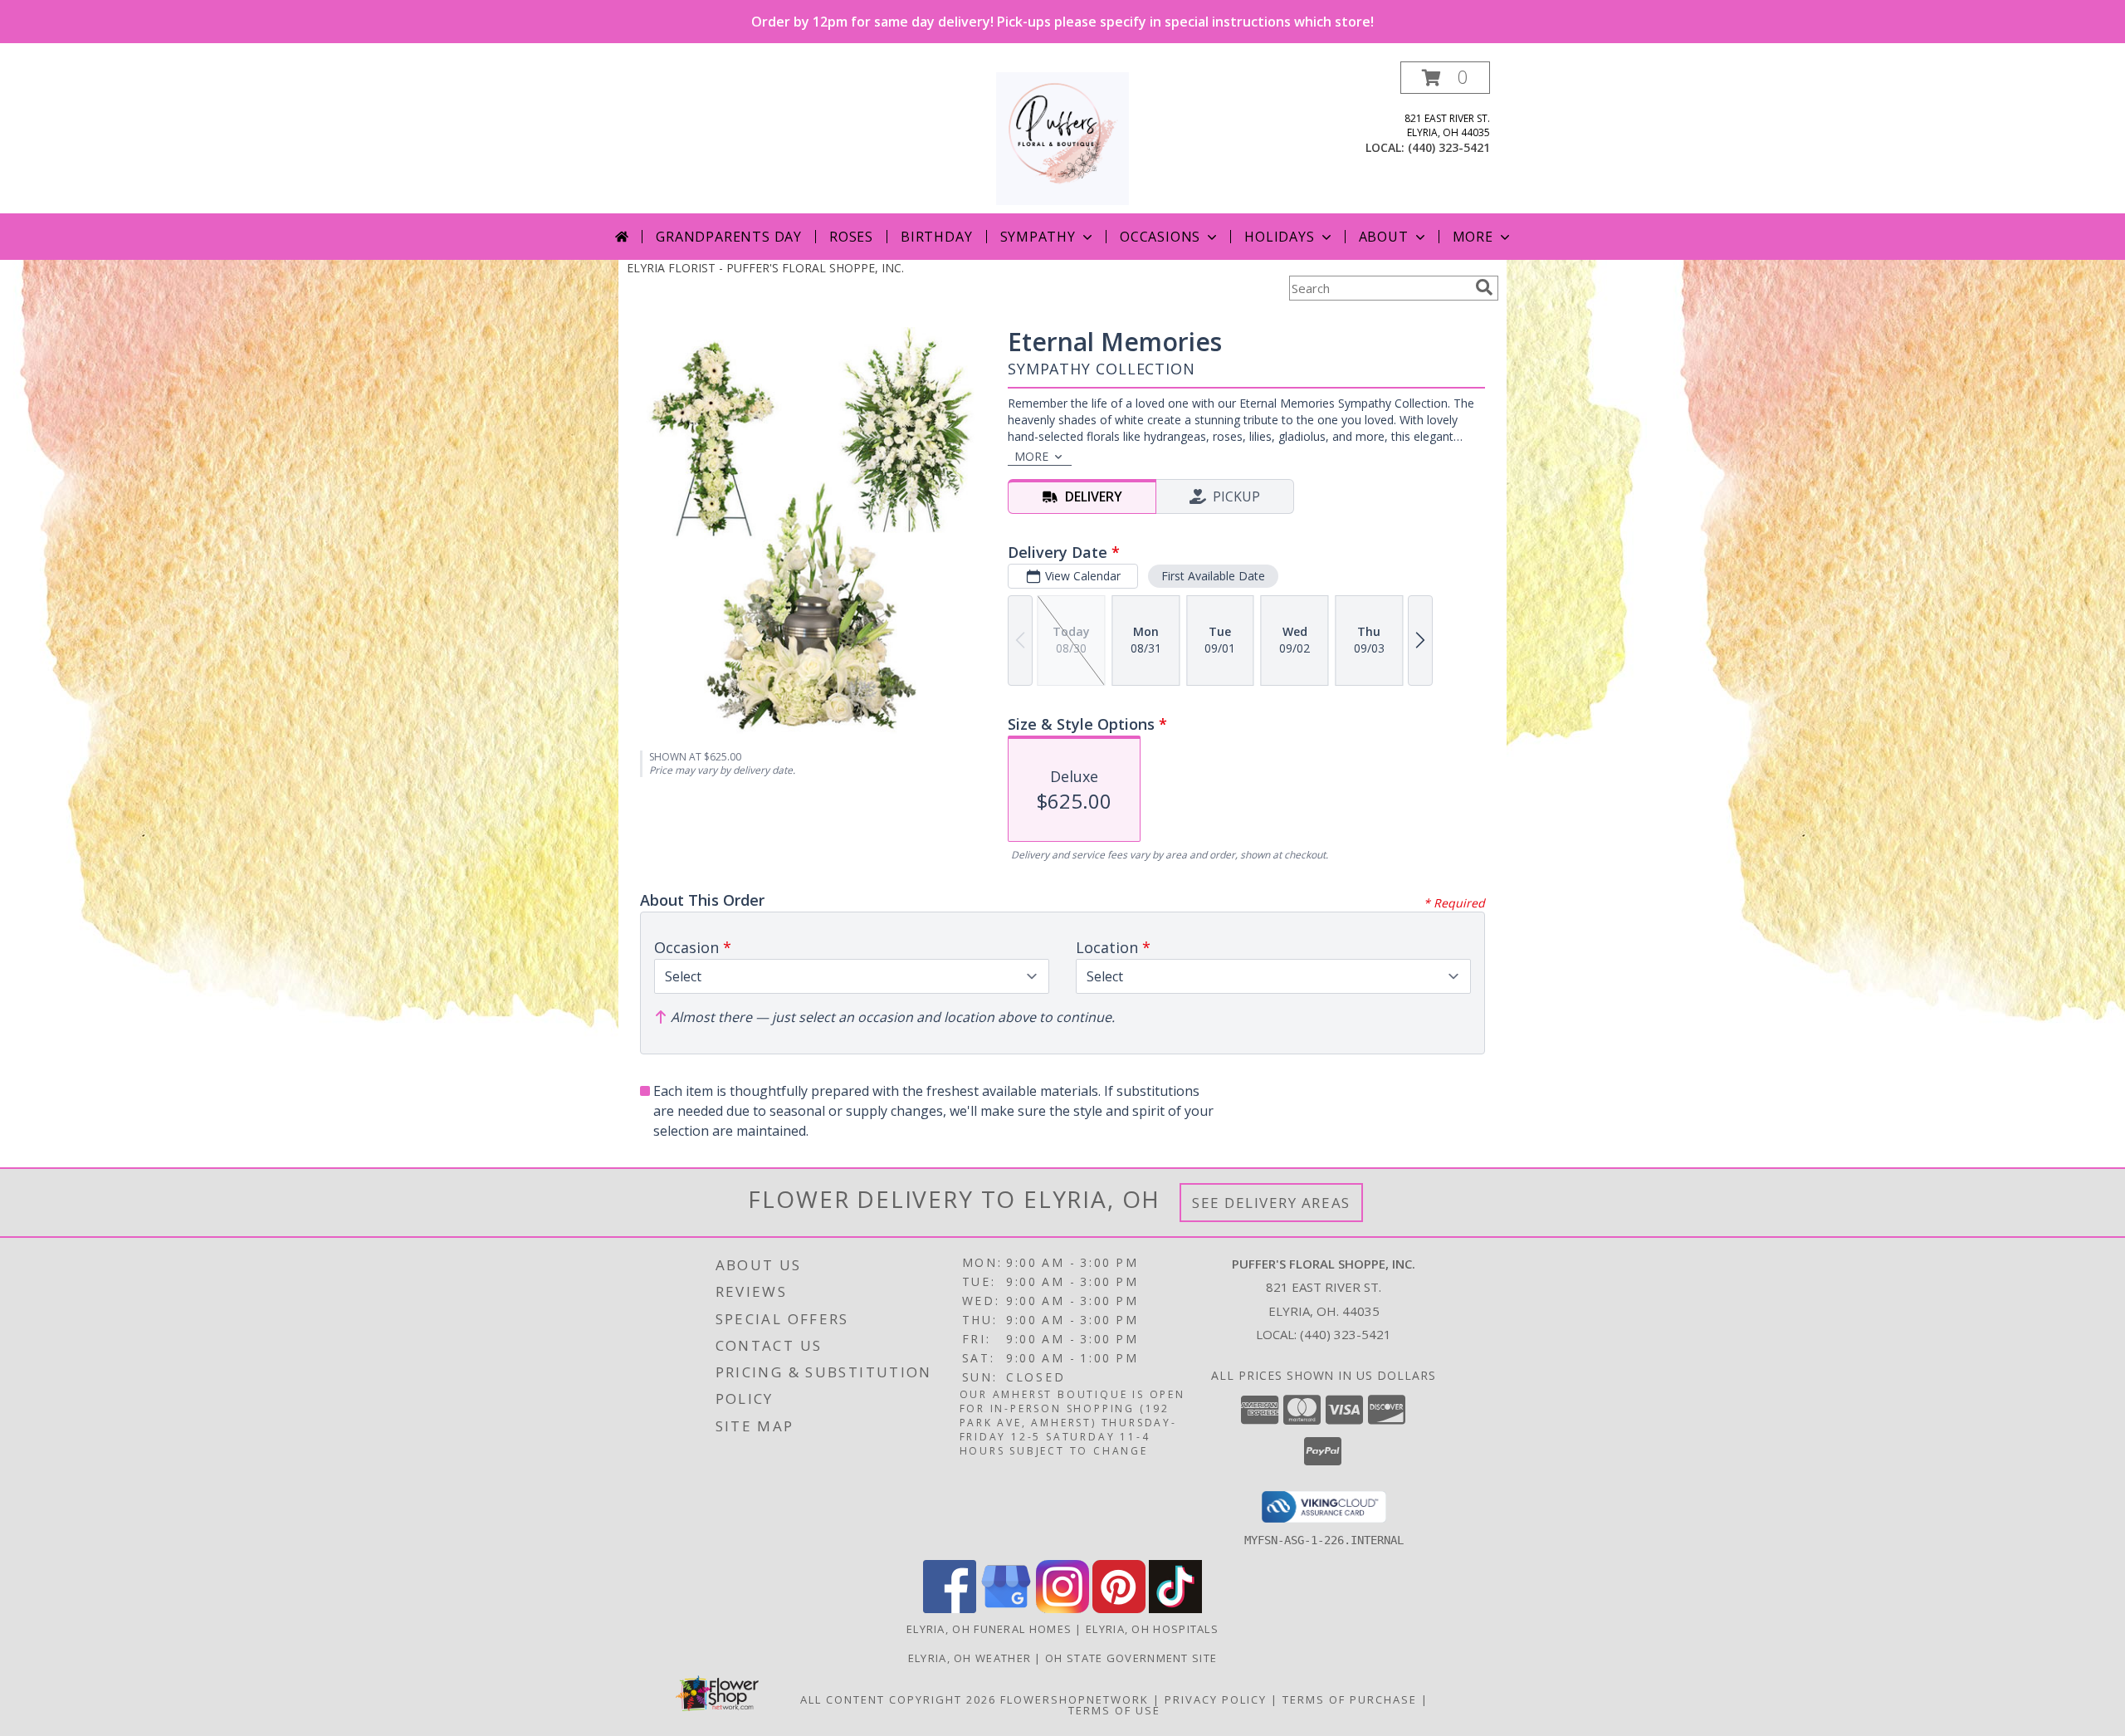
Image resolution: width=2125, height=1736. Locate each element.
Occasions (1160, 237)
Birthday (936, 237)
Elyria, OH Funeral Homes (989, 1629)
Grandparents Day (729, 237)
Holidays (1279, 237)
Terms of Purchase (1350, 1699)
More (1473, 237)
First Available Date (1213, 576)
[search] (1484, 287)
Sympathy (1038, 237)
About (1384, 237)
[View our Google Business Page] (1006, 1609)
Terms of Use (1114, 1710)
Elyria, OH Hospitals (1152, 1629)
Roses (851, 237)
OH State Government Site (1131, 1658)
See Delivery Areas (1271, 1203)
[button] (1445, 78)
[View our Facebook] (950, 1609)
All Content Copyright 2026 (898, 1699)
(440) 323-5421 (1449, 147)
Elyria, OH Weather (970, 1658)
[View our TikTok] (1175, 1609)
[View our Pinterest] (1119, 1609)
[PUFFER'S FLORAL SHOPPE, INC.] (1062, 137)
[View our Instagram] (1062, 1609)
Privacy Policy (1216, 1699)
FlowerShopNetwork (1075, 1699)
